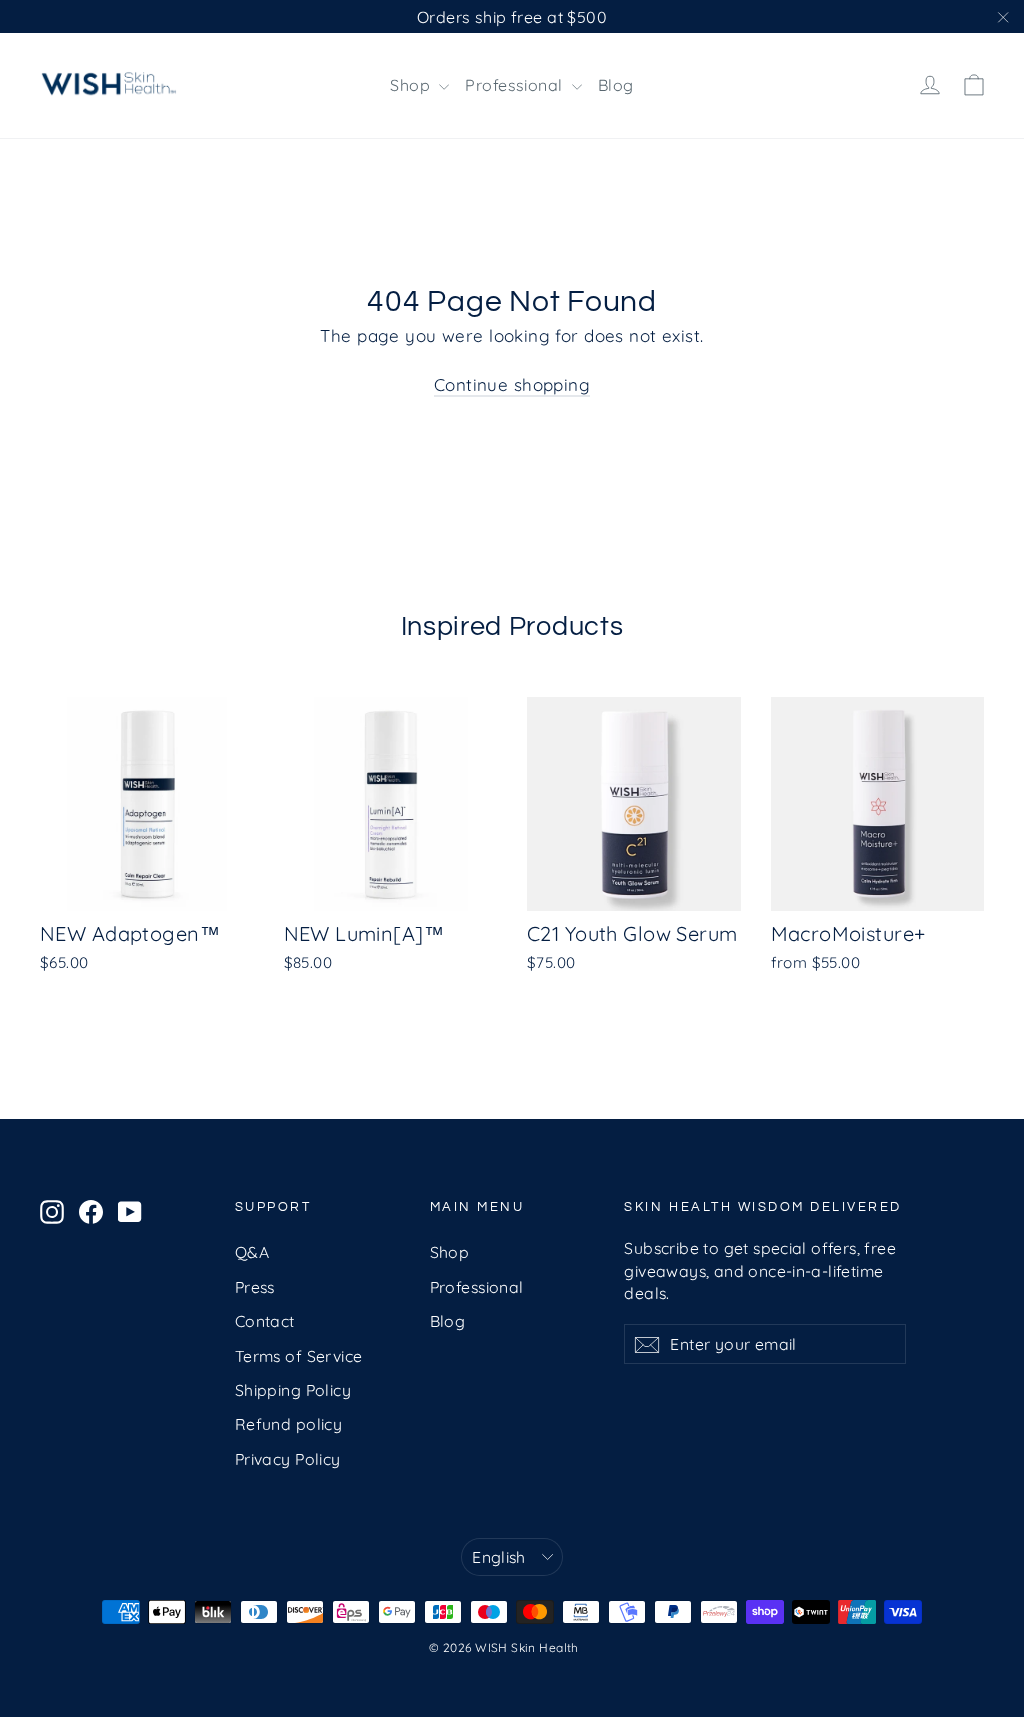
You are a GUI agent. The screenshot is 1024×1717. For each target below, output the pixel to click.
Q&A (252, 1252)
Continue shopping (512, 384)
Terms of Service (299, 1356)
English (499, 1557)
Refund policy (289, 1424)
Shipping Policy (293, 1390)
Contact (265, 1321)
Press (255, 1287)
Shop (412, 85)
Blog (616, 85)
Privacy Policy (288, 1459)
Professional (516, 85)
